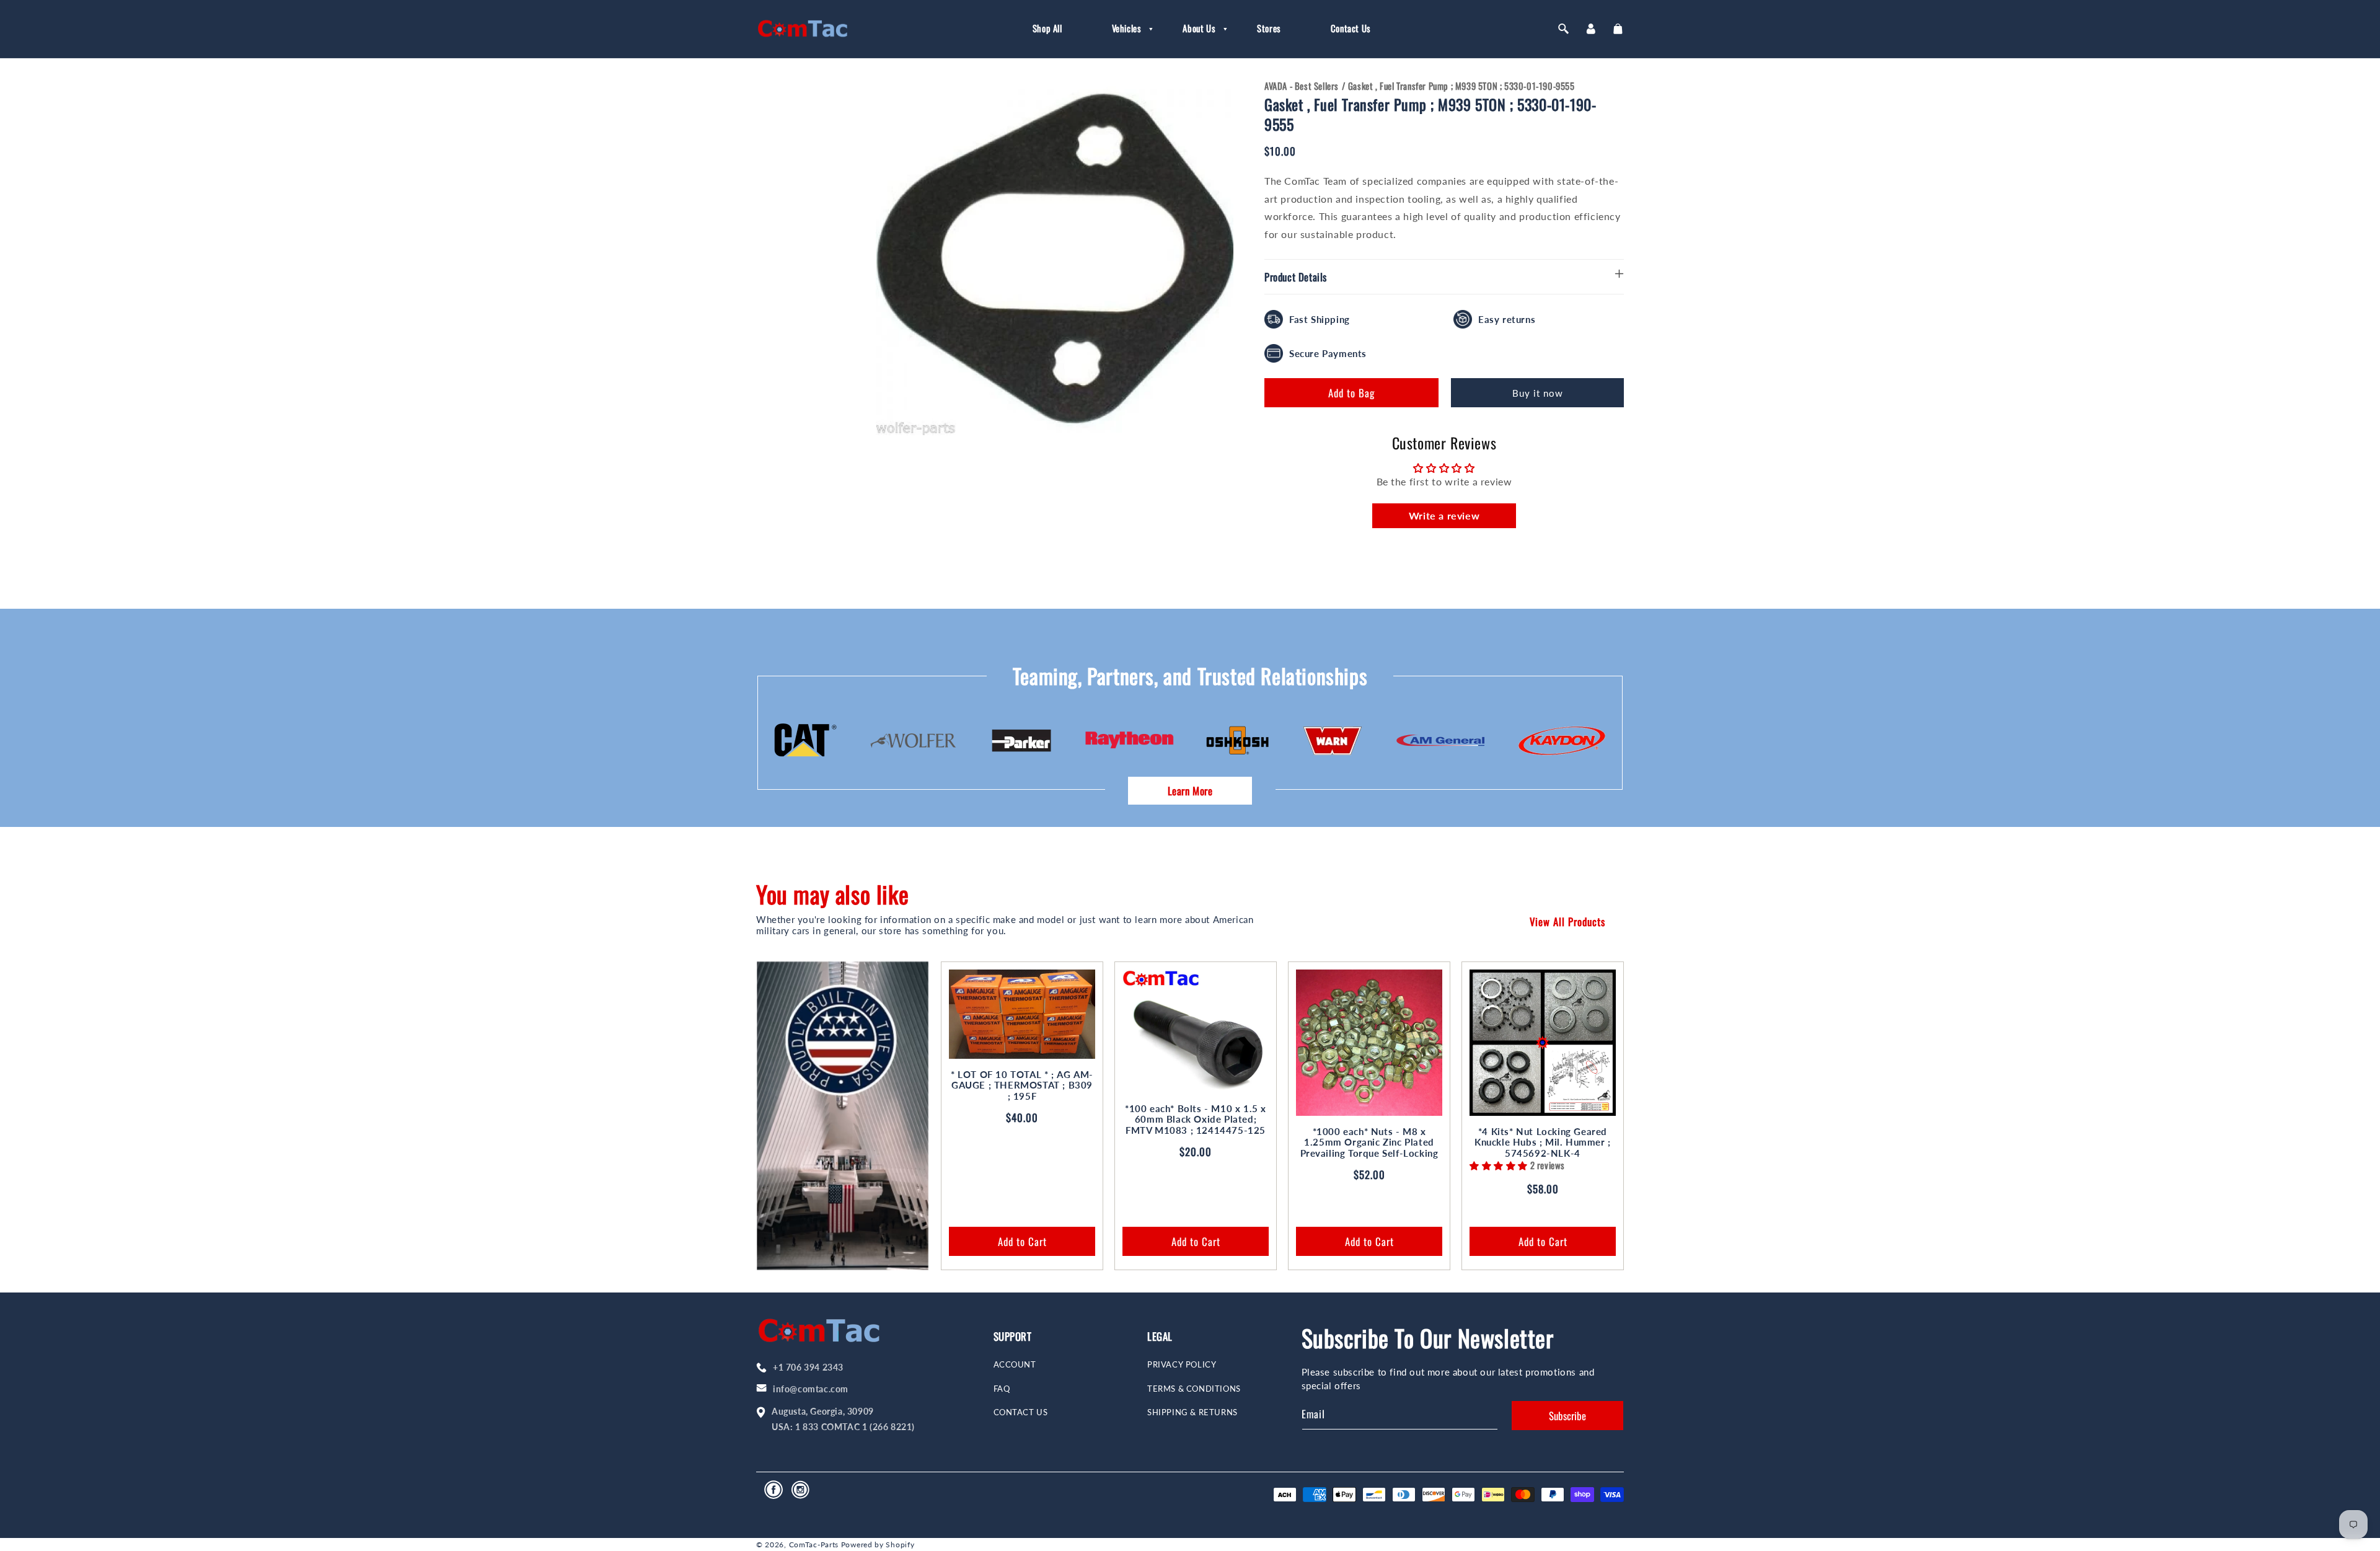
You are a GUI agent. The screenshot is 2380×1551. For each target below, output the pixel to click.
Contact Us (1021, 1412)
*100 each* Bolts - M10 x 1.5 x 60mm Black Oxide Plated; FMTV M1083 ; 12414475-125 (1196, 1120)
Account (1015, 1365)
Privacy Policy (1182, 1365)
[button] (1123, 29)
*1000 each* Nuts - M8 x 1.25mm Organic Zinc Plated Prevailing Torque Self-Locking (1369, 1142)
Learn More (1190, 791)
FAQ (1002, 1389)
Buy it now (1538, 393)
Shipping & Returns (1192, 1412)
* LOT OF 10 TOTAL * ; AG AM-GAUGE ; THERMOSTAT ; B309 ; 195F (1022, 1085)
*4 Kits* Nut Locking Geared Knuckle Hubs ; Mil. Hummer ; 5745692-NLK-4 (1543, 1142)
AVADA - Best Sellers (1302, 86)
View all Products (1567, 921)
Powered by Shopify (878, 1544)
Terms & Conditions (1194, 1389)
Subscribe (1567, 1416)
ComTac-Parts (814, 1544)
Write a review (1444, 515)
